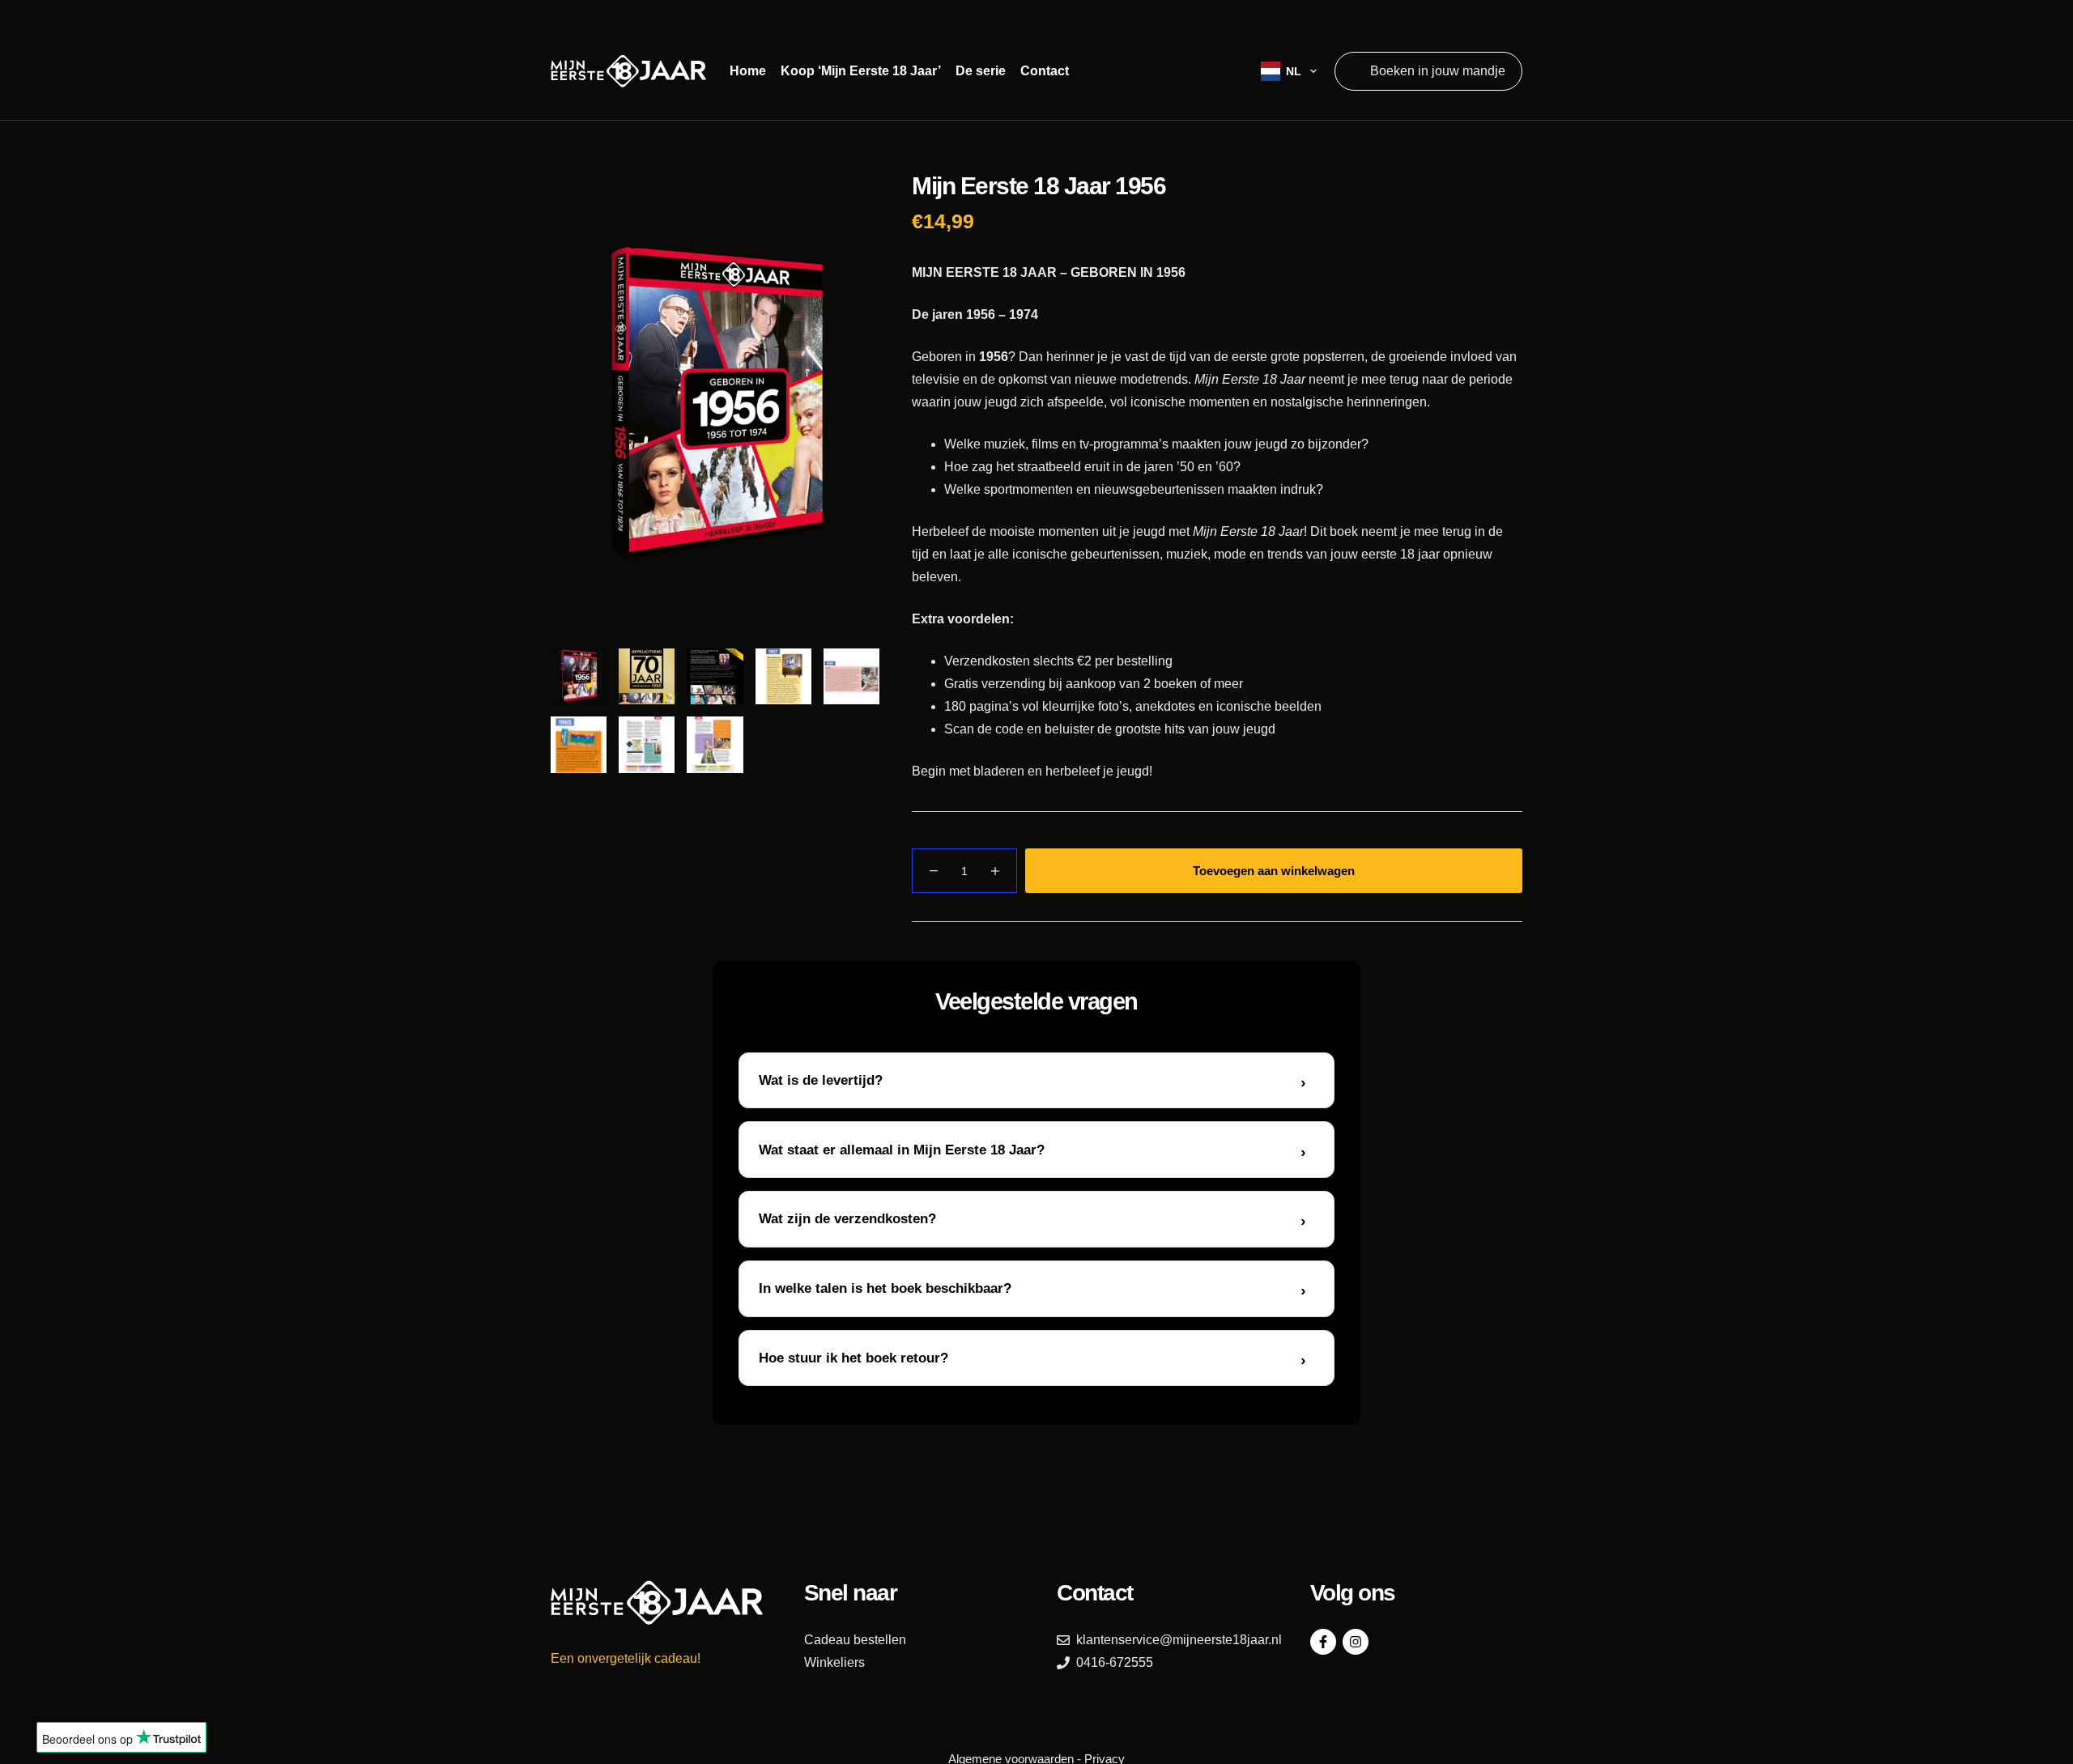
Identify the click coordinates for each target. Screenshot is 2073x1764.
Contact (1045, 71)
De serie (981, 71)
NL (1294, 71)
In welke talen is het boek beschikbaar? (885, 1288)
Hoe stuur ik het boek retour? (853, 1358)
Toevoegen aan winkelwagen (1274, 871)
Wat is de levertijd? (821, 1080)
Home (748, 71)
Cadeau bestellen (855, 1640)
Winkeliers (834, 1662)
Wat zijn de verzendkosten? (847, 1219)
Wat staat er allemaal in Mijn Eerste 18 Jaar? (902, 1150)
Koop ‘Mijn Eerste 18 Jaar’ (861, 71)
